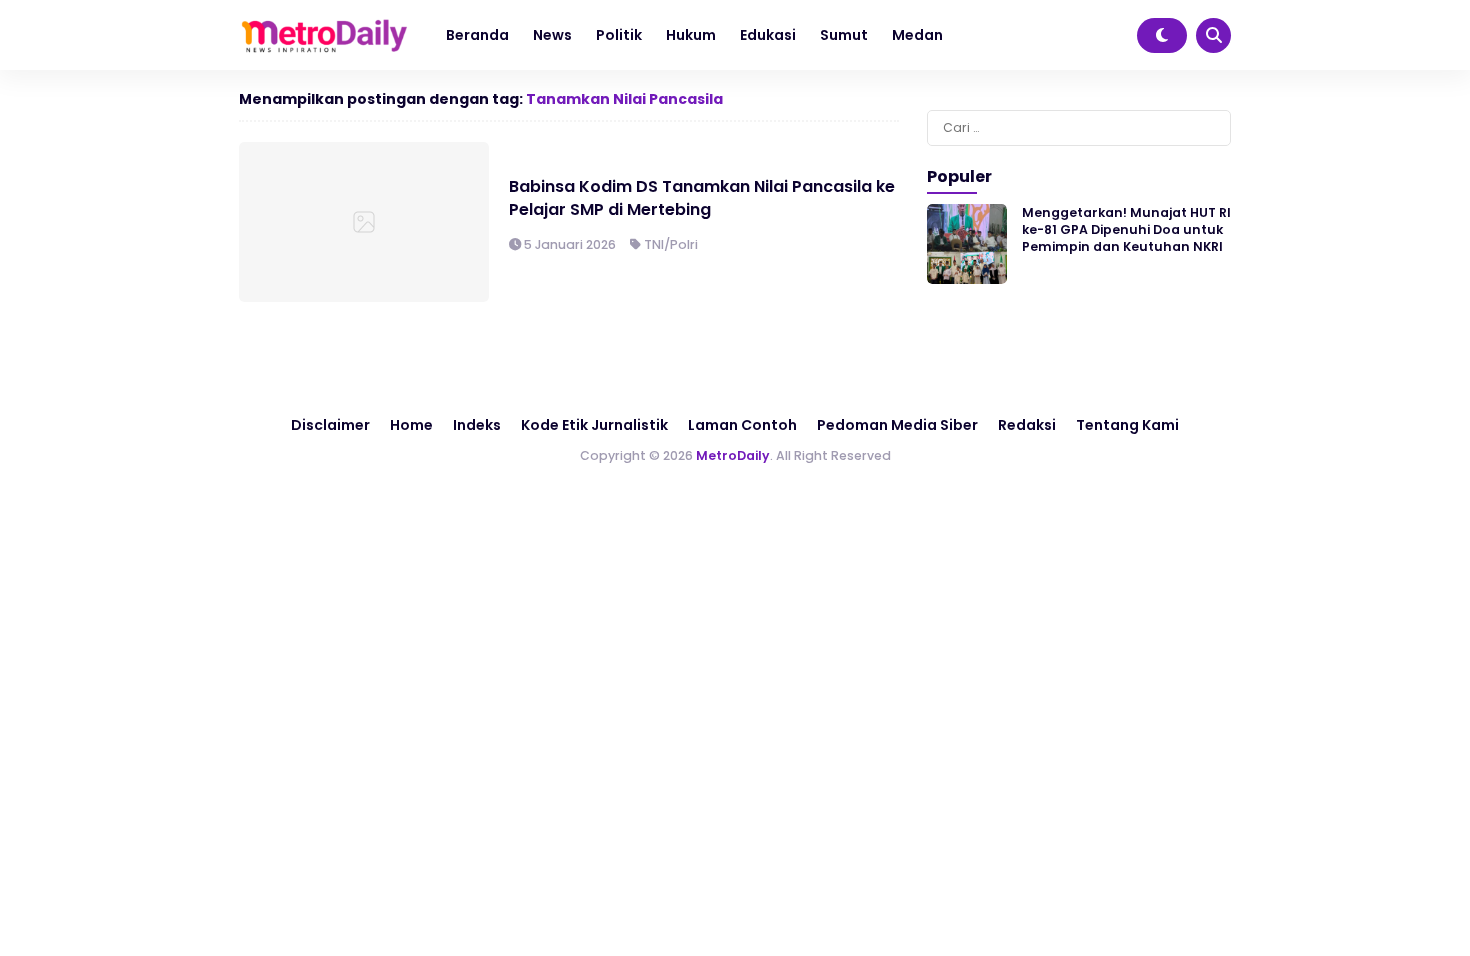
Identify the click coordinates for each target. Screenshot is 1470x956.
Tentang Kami (1127, 425)
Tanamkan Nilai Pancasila (624, 99)
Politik (619, 35)
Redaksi (1027, 425)
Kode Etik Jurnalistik (594, 425)
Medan (917, 35)
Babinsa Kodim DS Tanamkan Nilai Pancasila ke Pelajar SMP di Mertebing (702, 197)
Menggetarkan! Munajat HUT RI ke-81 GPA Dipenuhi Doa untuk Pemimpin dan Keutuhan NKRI (1126, 230)
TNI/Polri (671, 244)
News (552, 35)
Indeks (477, 425)
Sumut (844, 35)
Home (411, 425)
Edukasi (768, 35)
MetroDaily (733, 455)
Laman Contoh (742, 425)
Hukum (691, 35)
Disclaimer (330, 425)
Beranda (477, 35)
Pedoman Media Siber (897, 425)
